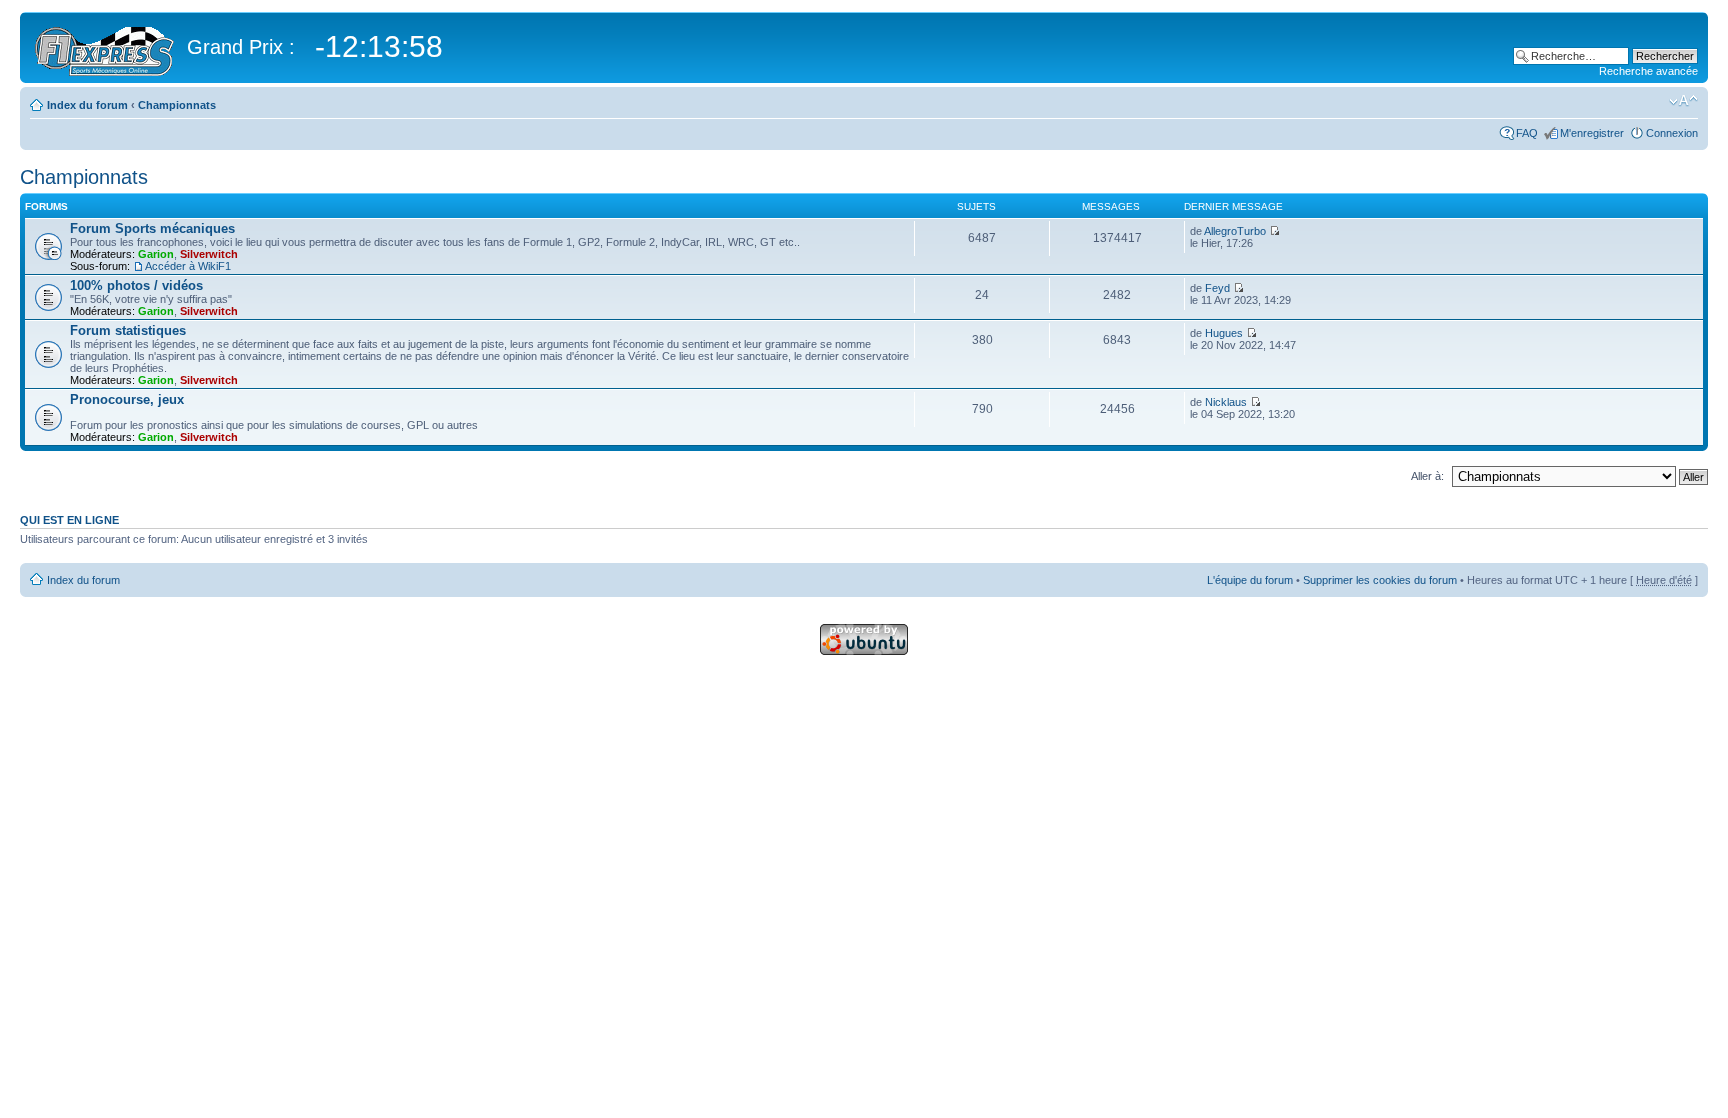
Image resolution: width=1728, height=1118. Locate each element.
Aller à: (1427, 476)
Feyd (1217, 288)
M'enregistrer (1592, 133)
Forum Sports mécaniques (152, 228)
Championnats (177, 105)
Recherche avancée (1648, 71)
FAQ (1527, 133)
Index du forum (87, 105)
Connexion (1672, 133)
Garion (156, 254)
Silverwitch (209, 254)
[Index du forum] (106, 47)
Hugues (1224, 333)
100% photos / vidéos (136, 285)
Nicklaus (1226, 402)
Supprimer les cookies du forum (1380, 580)
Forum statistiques (128, 330)
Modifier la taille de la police (1683, 101)
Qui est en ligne (69, 520)
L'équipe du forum (1250, 580)
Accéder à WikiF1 (188, 266)
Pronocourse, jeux (127, 399)
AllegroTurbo (1235, 231)
